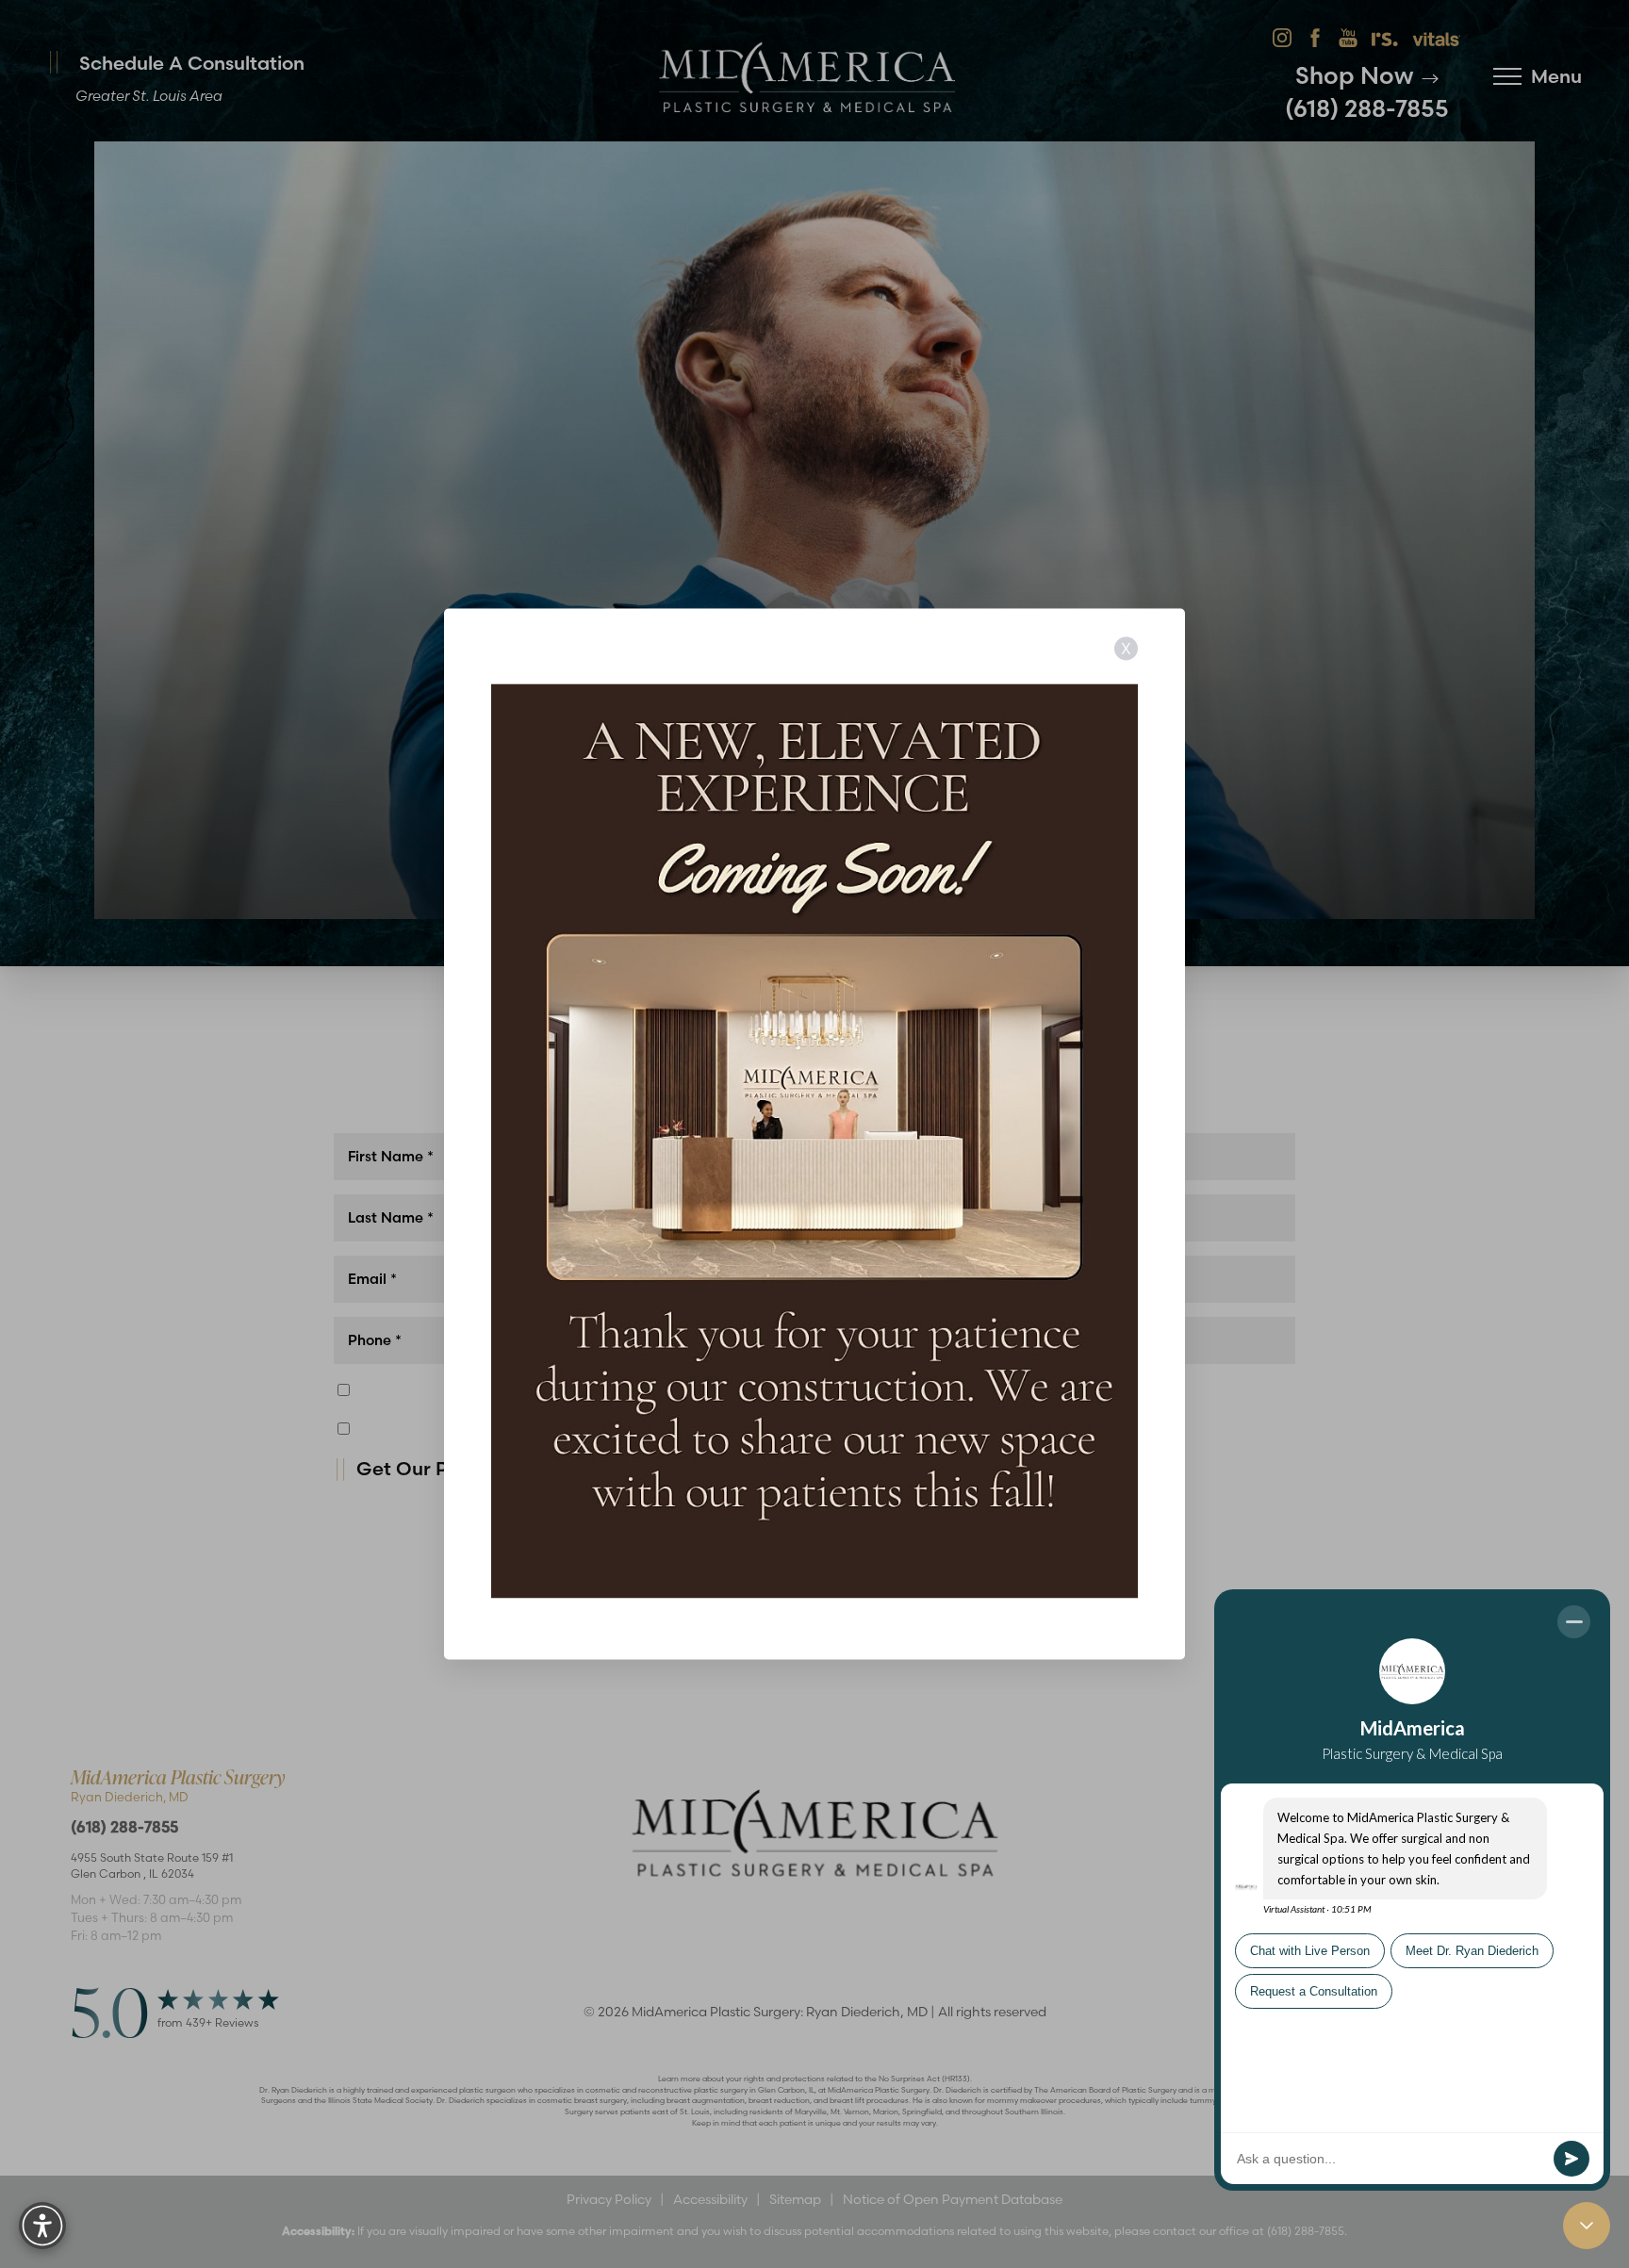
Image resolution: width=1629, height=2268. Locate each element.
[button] (42, 2226)
